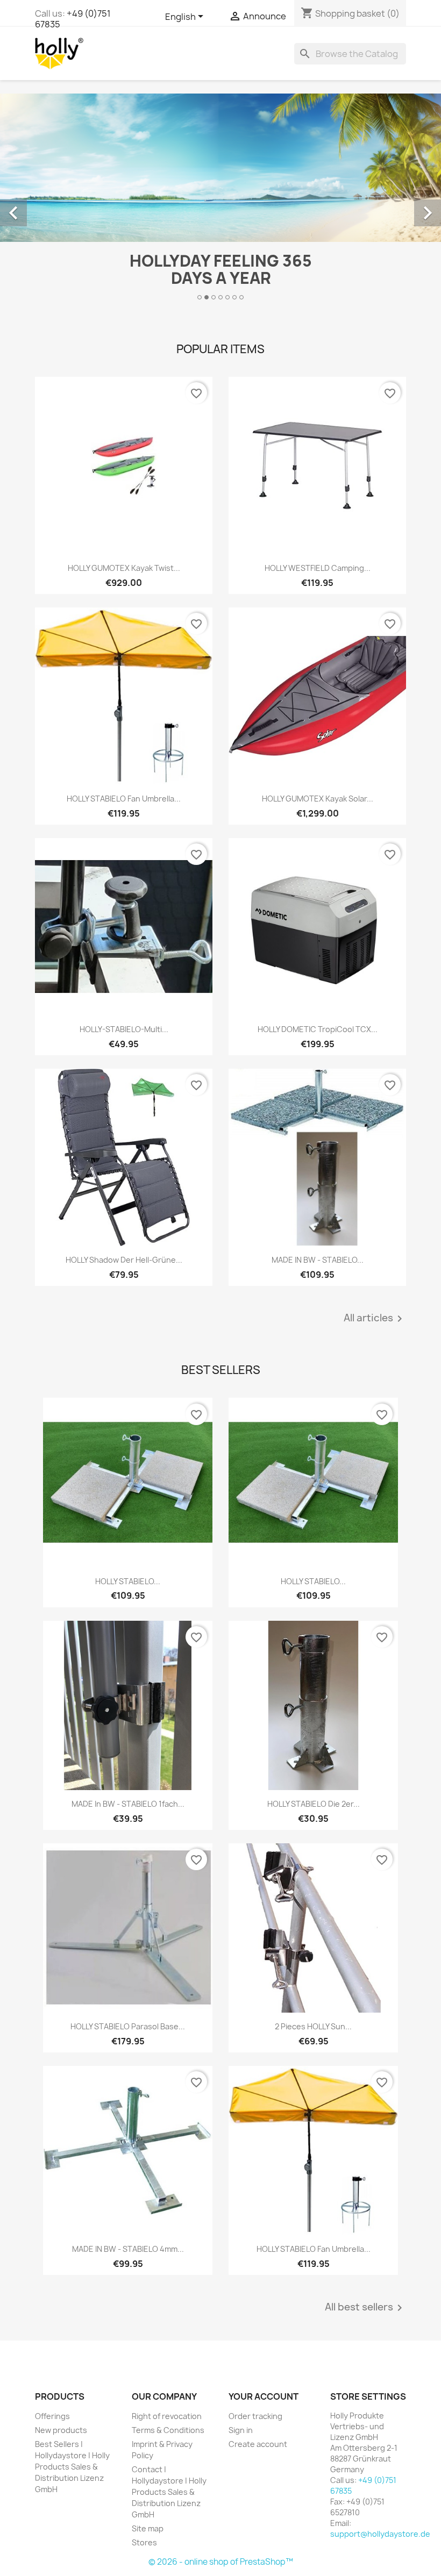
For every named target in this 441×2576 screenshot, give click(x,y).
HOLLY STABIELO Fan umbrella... (124, 799)
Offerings (52, 2416)
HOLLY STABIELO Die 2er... (314, 1804)
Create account (258, 2444)
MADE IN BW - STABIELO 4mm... (128, 2249)
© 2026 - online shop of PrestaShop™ (221, 2562)
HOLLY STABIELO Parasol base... (128, 2026)
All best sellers (365, 2308)
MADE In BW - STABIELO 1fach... (128, 1804)
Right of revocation (167, 2416)
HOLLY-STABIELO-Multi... (124, 1029)
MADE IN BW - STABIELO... (318, 1260)
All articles (375, 1319)
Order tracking (255, 2416)
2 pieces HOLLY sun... (313, 2026)
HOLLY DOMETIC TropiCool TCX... (318, 1029)
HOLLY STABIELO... (128, 1581)
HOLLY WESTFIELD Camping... (318, 568)
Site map (148, 2528)
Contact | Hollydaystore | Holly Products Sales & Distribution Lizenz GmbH (169, 2492)
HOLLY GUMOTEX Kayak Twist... (124, 568)
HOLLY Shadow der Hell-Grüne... (124, 1260)
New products (61, 2430)
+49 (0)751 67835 (73, 19)
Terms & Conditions (168, 2430)
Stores (144, 2542)
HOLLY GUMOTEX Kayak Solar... (318, 799)
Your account (264, 2396)
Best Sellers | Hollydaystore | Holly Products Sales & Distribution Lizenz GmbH (72, 2467)
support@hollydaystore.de (380, 2534)
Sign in (241, 2430)
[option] (220, 201)
